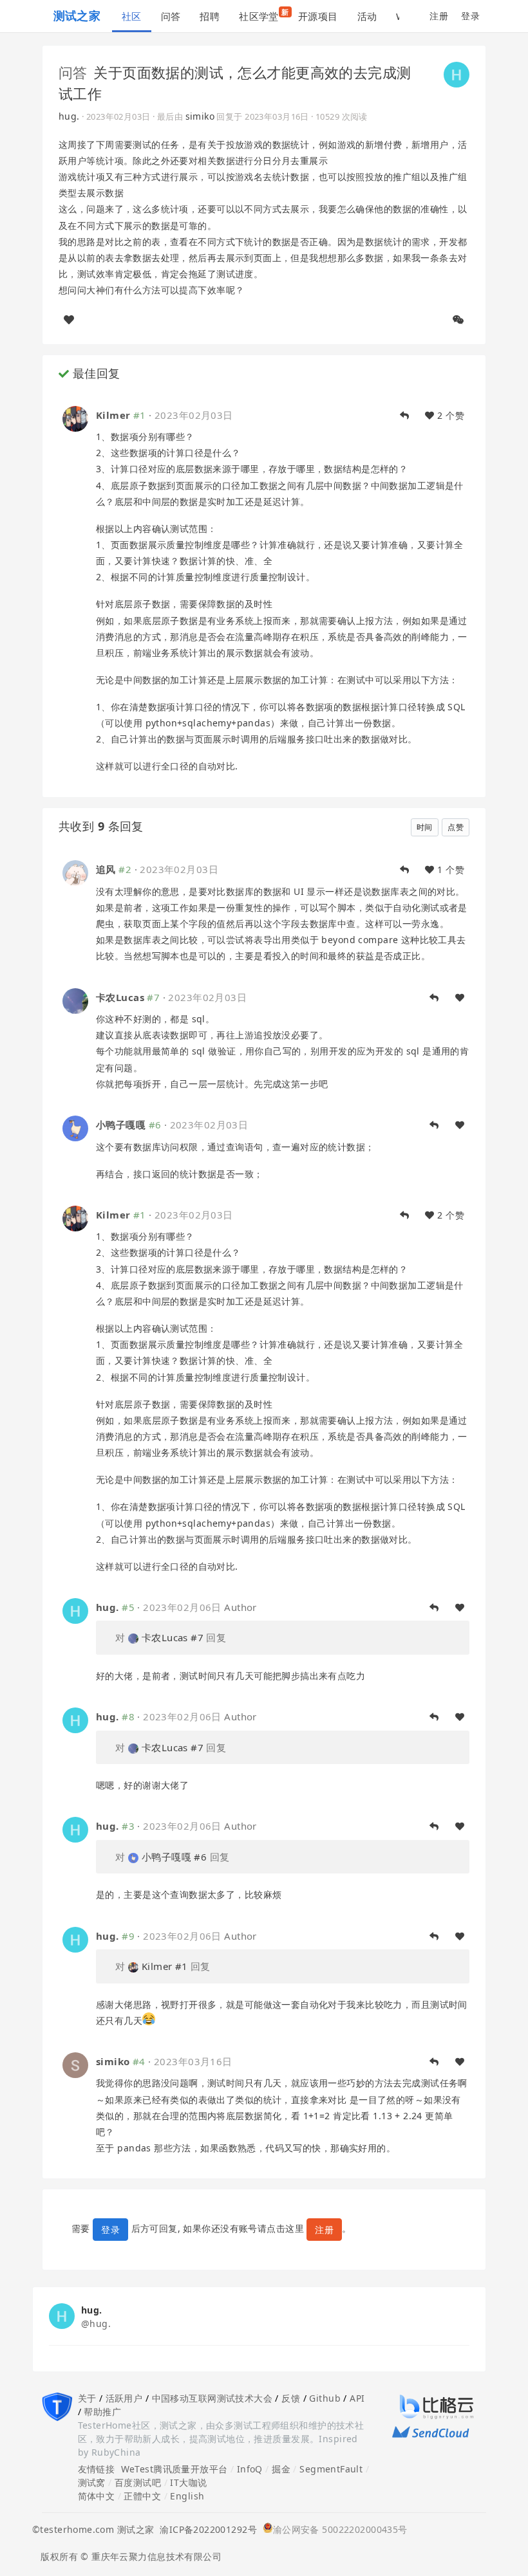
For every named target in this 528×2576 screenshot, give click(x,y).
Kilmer (113, 415)
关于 (87, 2398)
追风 (106, 869)
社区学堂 (264, 15)
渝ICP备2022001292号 (205, 2529)
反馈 (291, 2398)
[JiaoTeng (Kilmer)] (75, 417)
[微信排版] (458, 320)
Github (325, 2398)
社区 (132, 16)
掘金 (281, 2469)
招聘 (210, 16)
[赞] (69, 320)
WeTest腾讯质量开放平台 (174, 2469)
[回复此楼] (404, 416)
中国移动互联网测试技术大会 (212, 2398)
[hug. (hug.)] (457, 73)
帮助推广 (102, 2412)
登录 (470, 16)
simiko (200, 116)
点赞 (456, 827)
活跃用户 (124, 2398)
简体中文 (97, 2496)
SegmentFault (331, 2469)
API (357, 2398)
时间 (425, 827)
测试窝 (92, 2482)
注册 (439, 16)
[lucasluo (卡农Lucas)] (75, 999)
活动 (367, 16)
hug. (69, 116)
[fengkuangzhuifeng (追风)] (75, 872)
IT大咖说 (188, 2482)
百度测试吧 (138, 2482)
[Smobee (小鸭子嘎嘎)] (75, 1127)
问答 (171, 16)
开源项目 (318, 16)
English (187, 2496)
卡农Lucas (120, 997)
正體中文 (142, 2496)
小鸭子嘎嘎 (121, 1125)
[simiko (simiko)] (75, 2064)
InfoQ (250, 2469)
